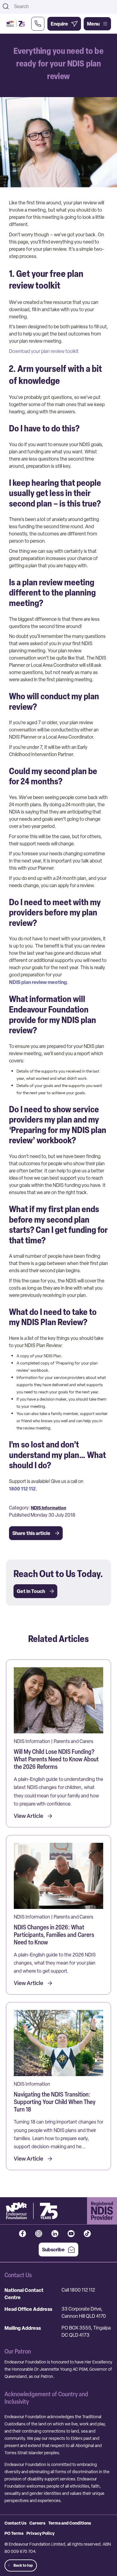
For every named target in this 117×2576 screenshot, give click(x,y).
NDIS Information (48, 1508)
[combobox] (64, 6)
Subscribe (53, 2250)
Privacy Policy (40, 2533)
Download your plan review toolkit (44, 351)
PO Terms (14, 2533)
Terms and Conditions (70, 2523)
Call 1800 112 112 (78, 2290)
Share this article (31, 1533)
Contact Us (15, 2523)
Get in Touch (31, 1591)
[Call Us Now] (38, 24)
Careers (37, 2523)
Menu (93, 24)
